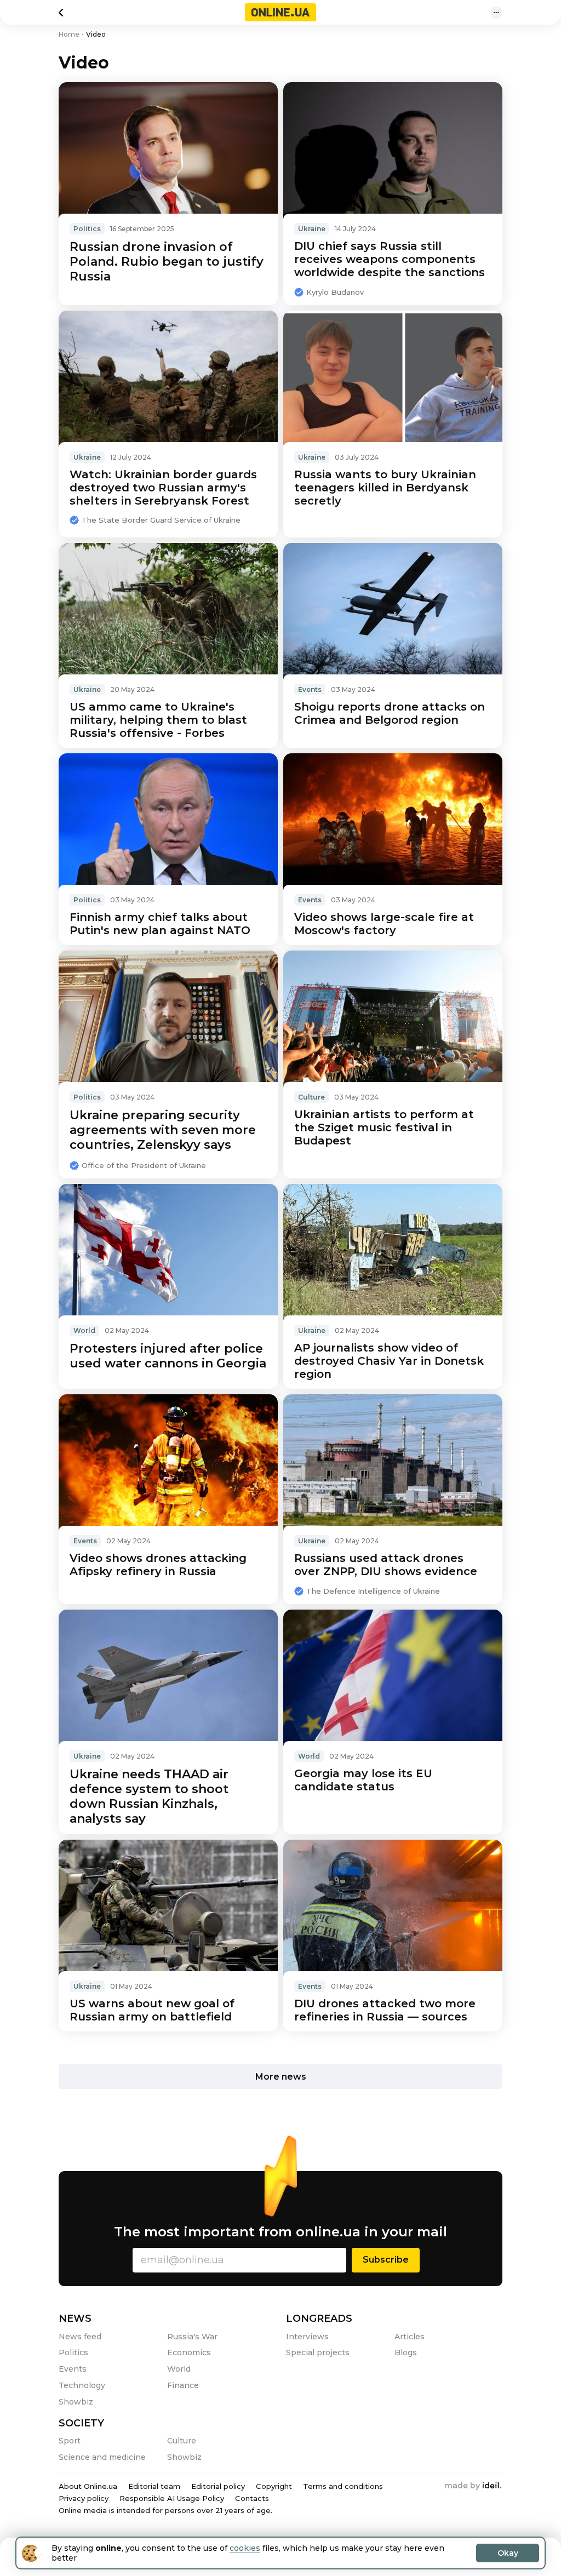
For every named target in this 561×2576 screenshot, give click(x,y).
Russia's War (192, 2337)
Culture (311, 1097)
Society (81, 2423)
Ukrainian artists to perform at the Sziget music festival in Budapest (384, 1127)
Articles (410, 2337)
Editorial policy (218, 2486)
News (75, 2319)
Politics (87, 229)
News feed (80, 2337)
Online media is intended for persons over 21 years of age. (165, 2510)
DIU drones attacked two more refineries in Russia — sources (385, 2010)
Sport (70, 2441)
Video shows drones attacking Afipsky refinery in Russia (158, 1565)
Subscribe (386, 2260)
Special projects (318, 2352)
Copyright (274, 2486)
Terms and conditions (343, 2486)
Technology (82, 2385)
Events (310, 689)
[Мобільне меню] (496, 13)
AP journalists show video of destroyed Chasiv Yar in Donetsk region (389, 1361)
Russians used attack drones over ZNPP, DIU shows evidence (386, 1565)
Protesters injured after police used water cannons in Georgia (168, 1356)
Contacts (252, 2498)
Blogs (406, 2352)
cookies (245, 2548)
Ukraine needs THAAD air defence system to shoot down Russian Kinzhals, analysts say (149, 1796)
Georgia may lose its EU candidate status (363, 1780)
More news (281, 2077)
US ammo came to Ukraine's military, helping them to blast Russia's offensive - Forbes (158, 720)
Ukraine (312, 229)
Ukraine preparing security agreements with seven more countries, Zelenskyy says (163, 1130)
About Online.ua (88, 2486)
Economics (189, 2352)
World (84, 1330)
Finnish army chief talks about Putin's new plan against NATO (160, 924)
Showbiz (76, 2402)
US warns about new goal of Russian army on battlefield (152, 2010)
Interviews (307, 2337)
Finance (183, 2385)
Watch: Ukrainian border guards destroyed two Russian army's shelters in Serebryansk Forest (163, 488)
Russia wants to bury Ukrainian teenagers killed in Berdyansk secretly (385, 488)
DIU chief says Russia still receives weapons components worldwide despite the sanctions (390, 259)
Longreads (319, 2319)
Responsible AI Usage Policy (172, 2498)
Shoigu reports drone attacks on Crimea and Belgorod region (390, 713)
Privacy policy (84, 2498)
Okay (508, 2553)
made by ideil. (473, 2486)
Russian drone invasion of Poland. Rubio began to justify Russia (167, 262)
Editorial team (154, 2486)
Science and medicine (102, 2457)
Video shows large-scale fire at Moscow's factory (384, 924)
